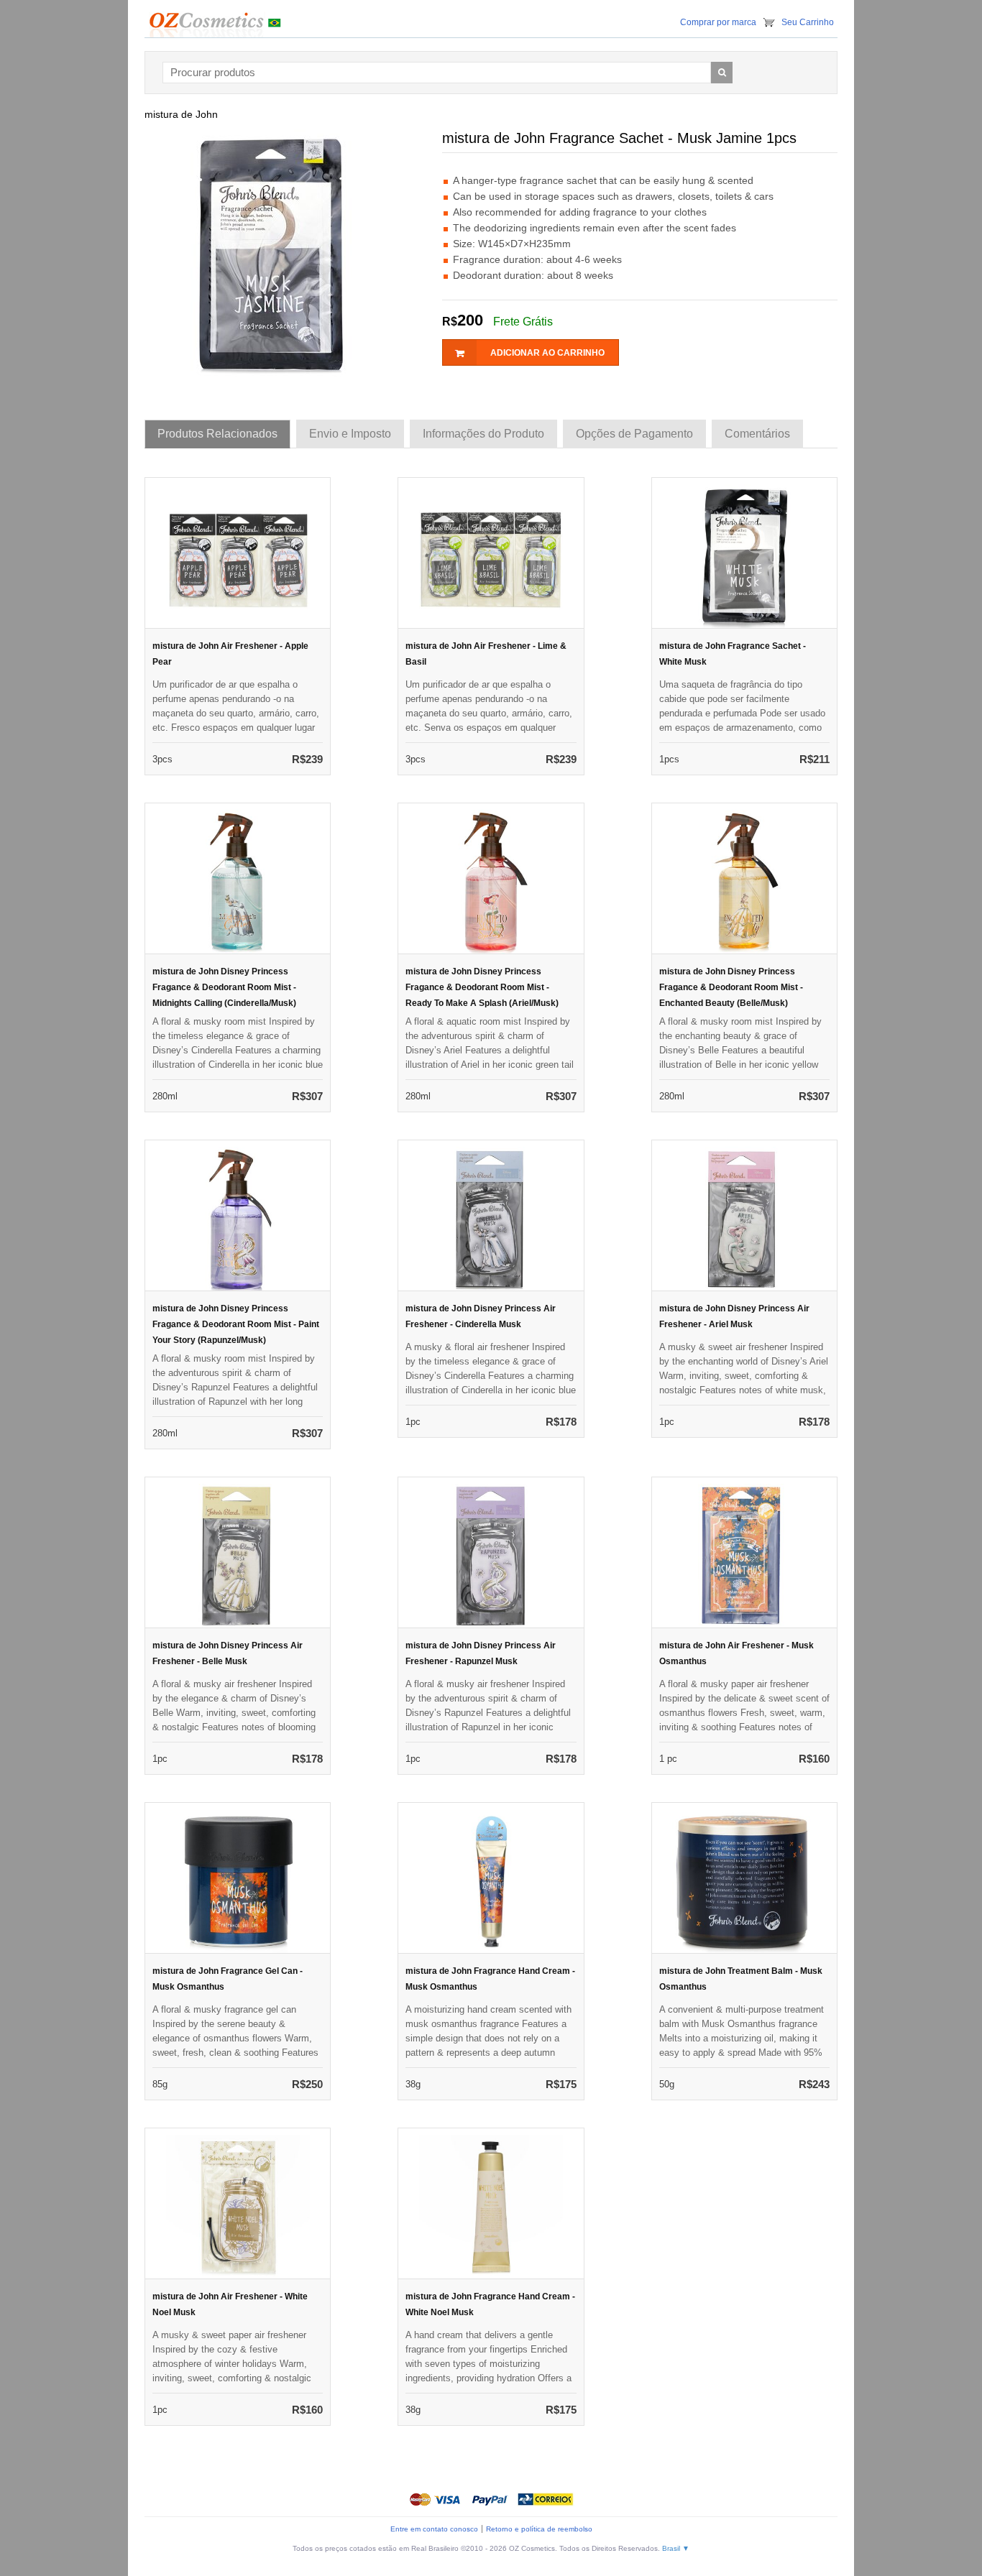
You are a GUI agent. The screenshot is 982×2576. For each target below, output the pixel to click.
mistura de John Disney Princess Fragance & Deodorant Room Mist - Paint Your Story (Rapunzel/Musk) (236, 1324)
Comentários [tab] (757, 434)
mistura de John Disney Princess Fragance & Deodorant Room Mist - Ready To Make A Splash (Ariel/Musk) (482, 987)
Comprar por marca (718, 22)
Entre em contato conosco (434, 2529)
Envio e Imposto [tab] (350, 434)
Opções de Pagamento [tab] (634, 434)
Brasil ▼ (676, 2548)
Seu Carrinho (808, 22)
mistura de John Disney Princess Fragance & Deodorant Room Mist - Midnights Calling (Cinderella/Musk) (224, 987)
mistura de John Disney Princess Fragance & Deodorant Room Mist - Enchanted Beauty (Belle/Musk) (731, 987)
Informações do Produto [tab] (483, 434)
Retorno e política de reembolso (539, 2529)
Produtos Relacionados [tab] (217, 434)
